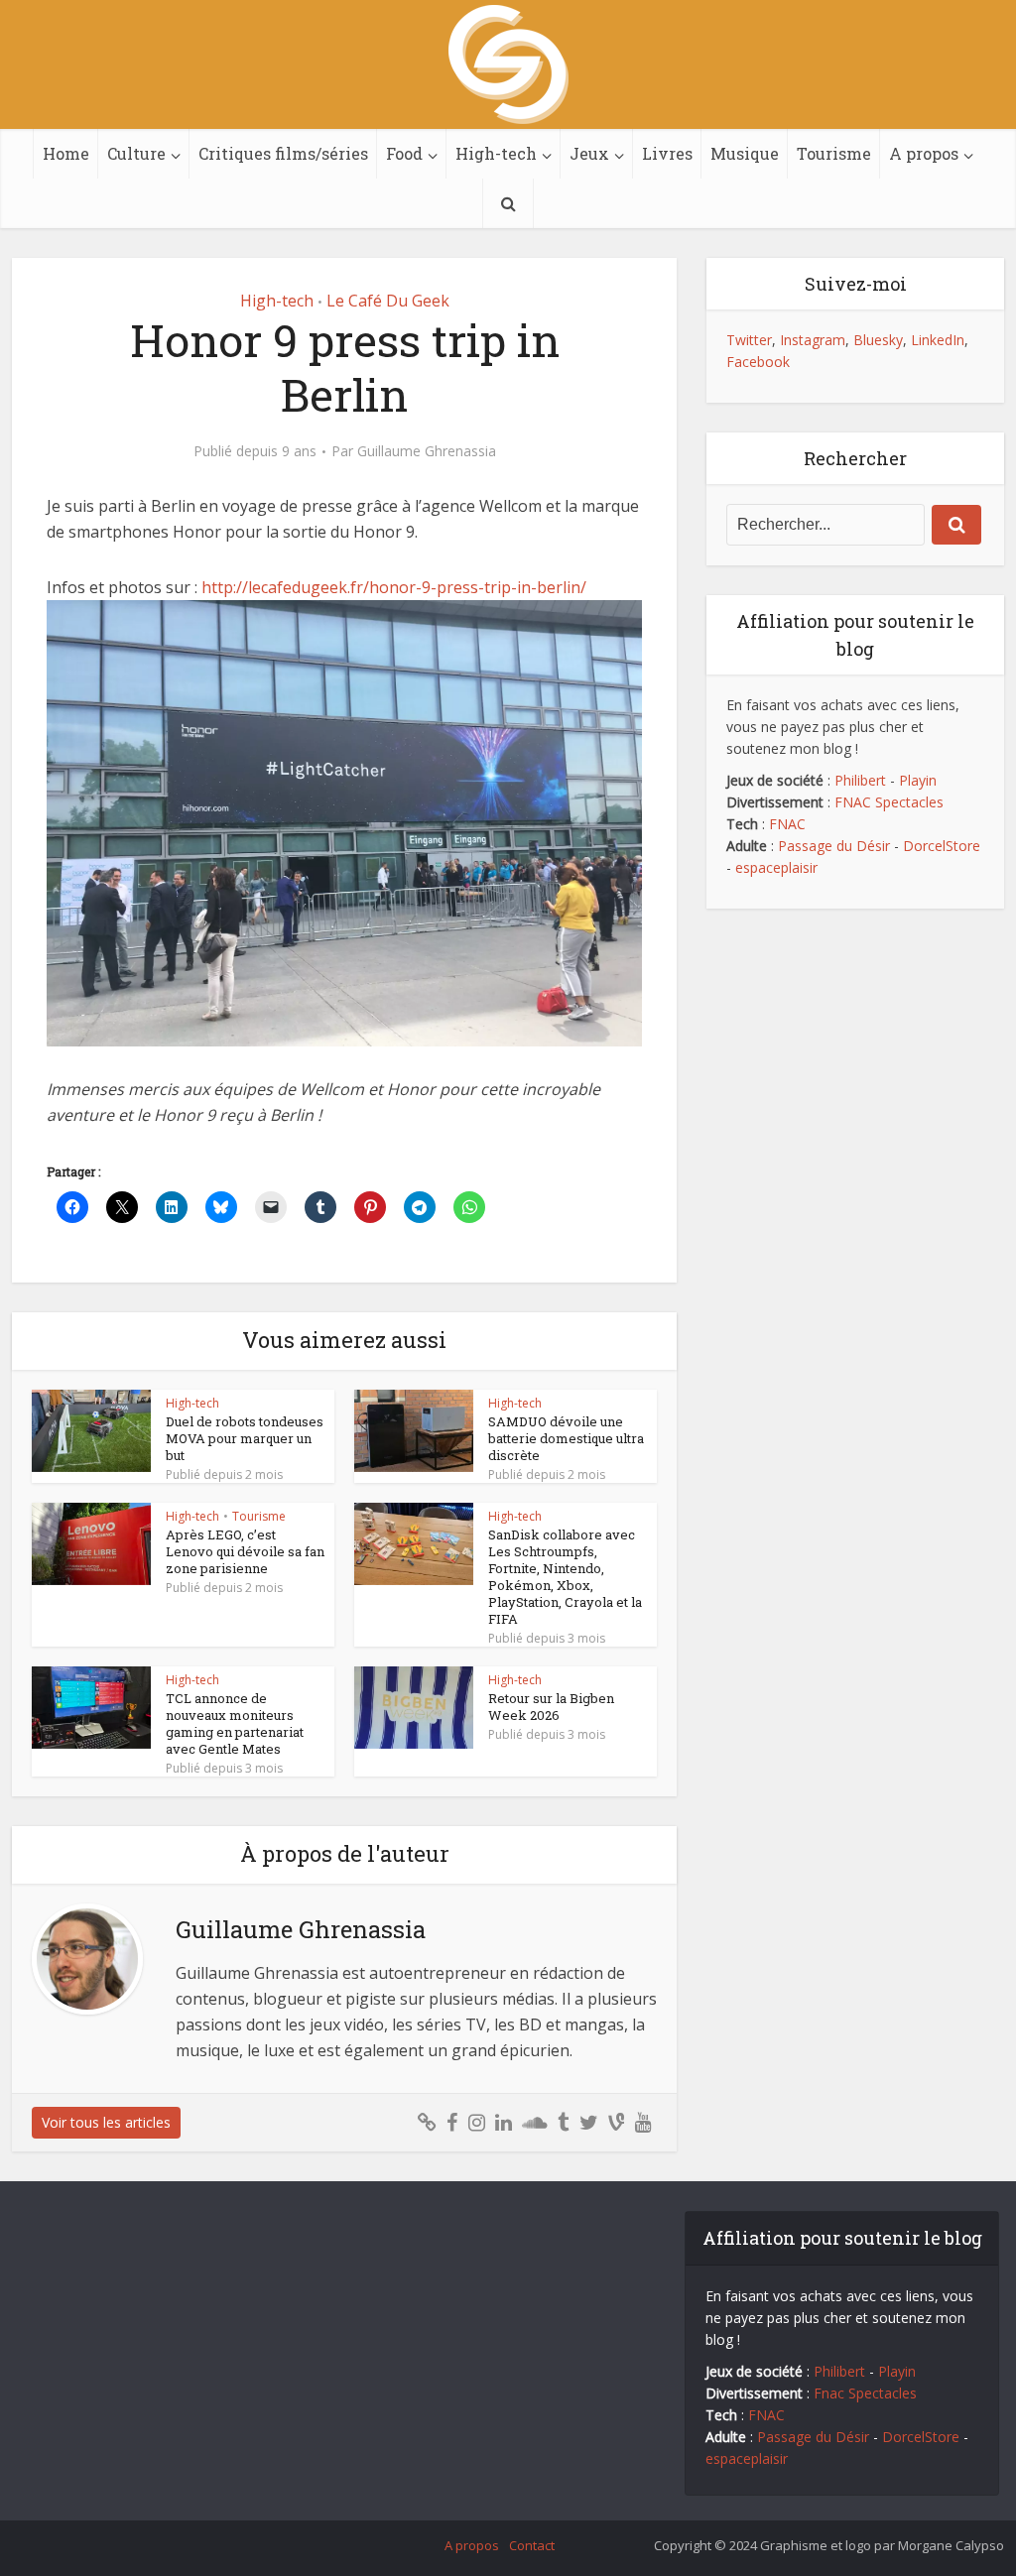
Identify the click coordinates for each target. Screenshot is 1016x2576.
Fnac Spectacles (863, 2393)
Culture (136, 153)
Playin (918, 780)
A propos (924, 153)
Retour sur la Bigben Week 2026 (551, 1707)
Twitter (749, 340)
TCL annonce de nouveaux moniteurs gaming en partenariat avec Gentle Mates (235, 1723)
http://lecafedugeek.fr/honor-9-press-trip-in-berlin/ (394, 587)
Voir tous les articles (106, 2122)
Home (66, 153)
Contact (532, 2545)
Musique (745, 153)
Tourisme (834, 153)
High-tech (496, 153)
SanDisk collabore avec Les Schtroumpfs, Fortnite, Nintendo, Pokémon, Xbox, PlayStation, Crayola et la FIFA (565, 1577)
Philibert (860, 780)
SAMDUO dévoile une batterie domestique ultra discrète (566, 1438)
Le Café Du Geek (388, 301)
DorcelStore (942, 846)
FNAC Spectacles (887, 802)
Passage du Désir (834, 846)
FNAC (787, 824)
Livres (667, 153)
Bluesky (878, 340)
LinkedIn (938, 340)
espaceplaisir (776, 867)
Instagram (813, 340)
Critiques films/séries (283, 153)
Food (404, 153)
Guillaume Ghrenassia (427, 451)
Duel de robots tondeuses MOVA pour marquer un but (245, 1438)
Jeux (589, 153)
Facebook (758, 362)
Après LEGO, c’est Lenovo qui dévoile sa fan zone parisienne (245, 1551)
